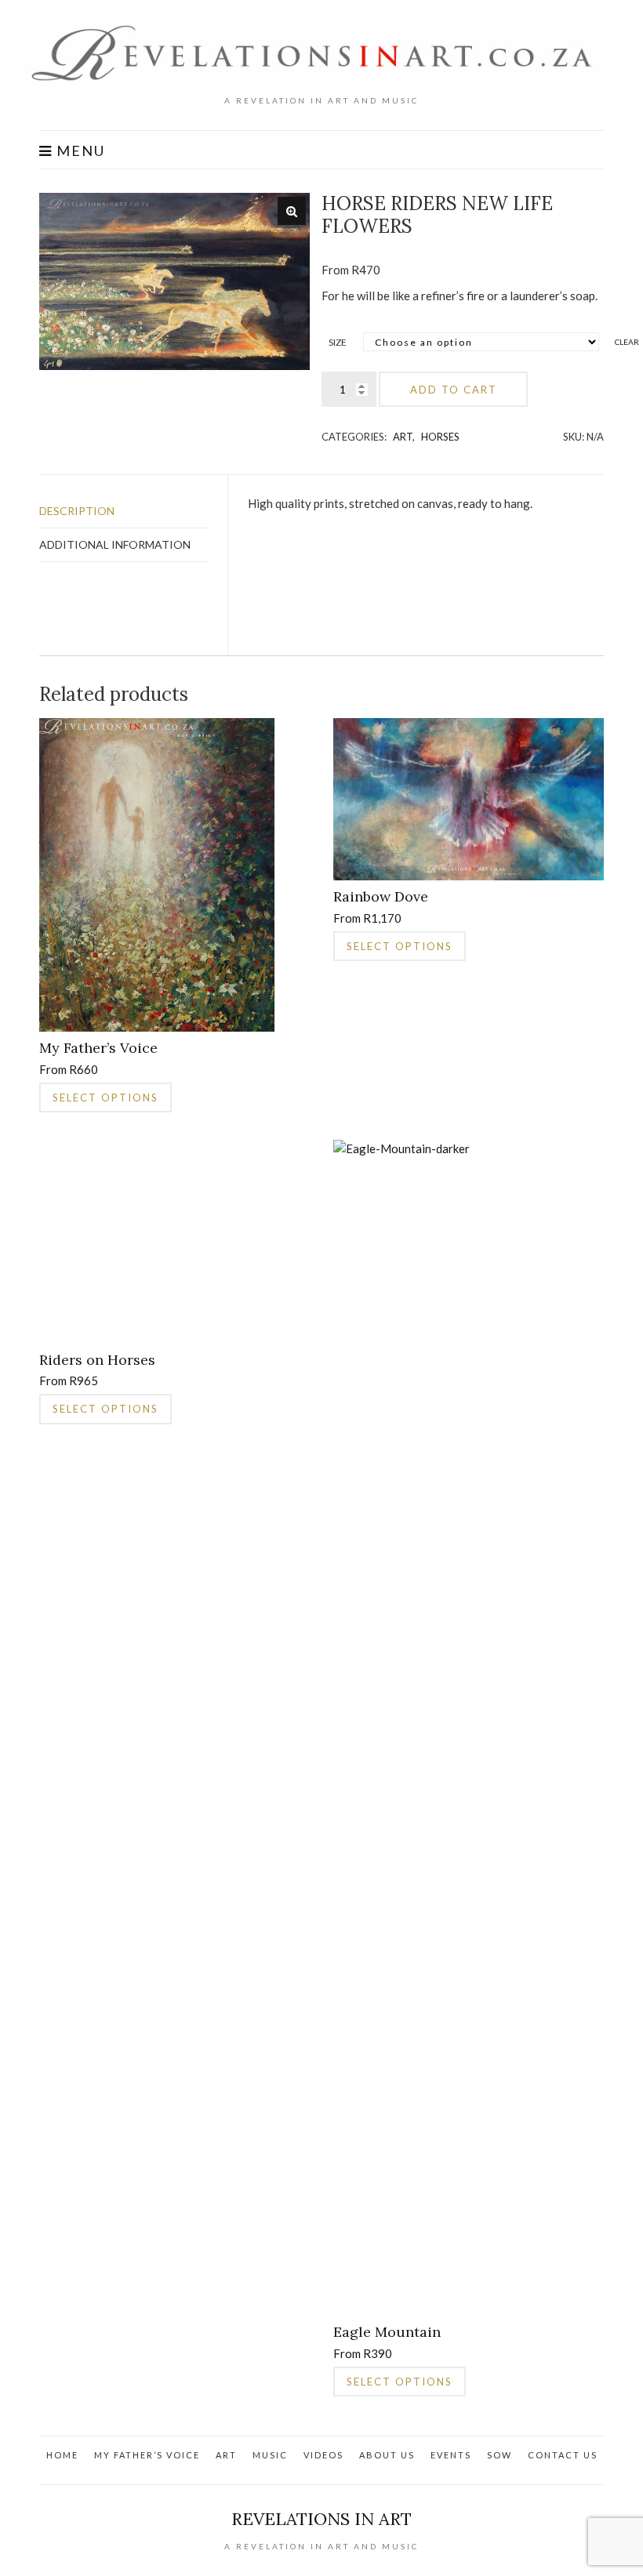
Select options (105, 1098)
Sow (500, 2455)
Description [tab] (77, 511)
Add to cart (454, 390)
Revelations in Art (321, 2519)
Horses (440, 437)
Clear (627, 342)
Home (62, 2455)
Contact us (563, 2455)
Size (338, 342)
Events (451, 2455)
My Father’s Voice (147, 2455)
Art (403, 437)
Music (270, 2455)
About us (387, 2455)
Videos (323, 2455)
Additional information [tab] (115, 544)
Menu (79, 151)
